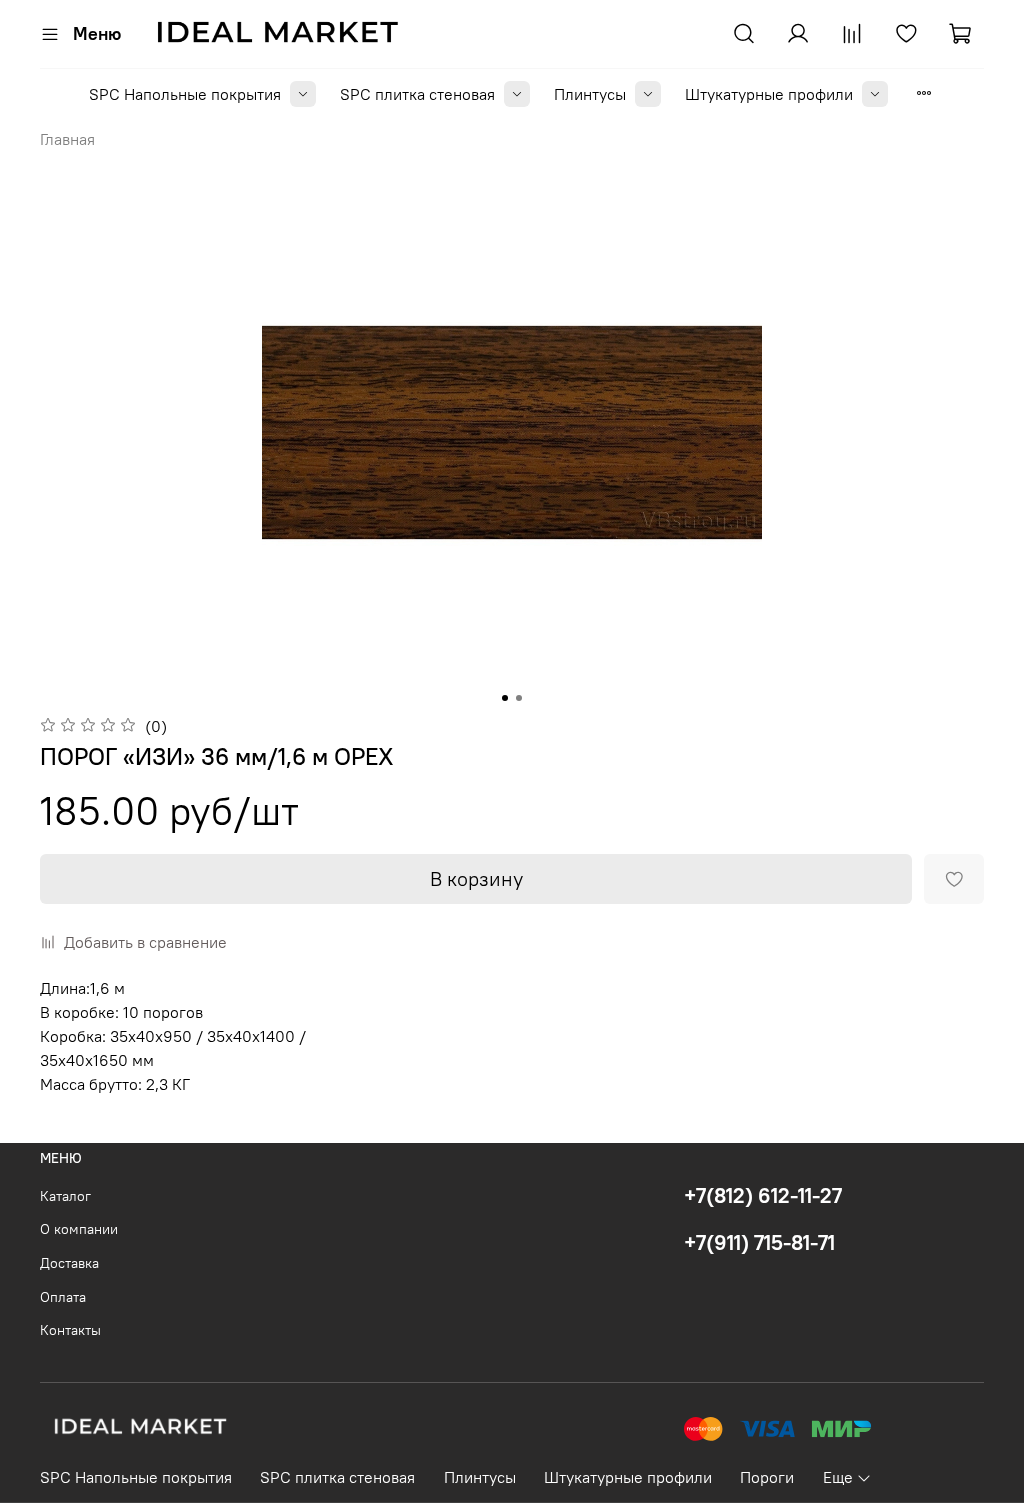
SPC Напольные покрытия (185, 94)
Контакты (70, 1330)
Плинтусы (590, 94)
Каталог (65, 1196)
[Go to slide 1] (505, 698)
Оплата (63, 1297)
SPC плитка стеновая (417, 94)
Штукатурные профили (769, 94)
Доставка (69, 1263)
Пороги (767, 1477)
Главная (67, 139)
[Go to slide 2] (519, 698)
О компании (79, 1229)
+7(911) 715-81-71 (759, 1242)
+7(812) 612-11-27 (763, 1195)
